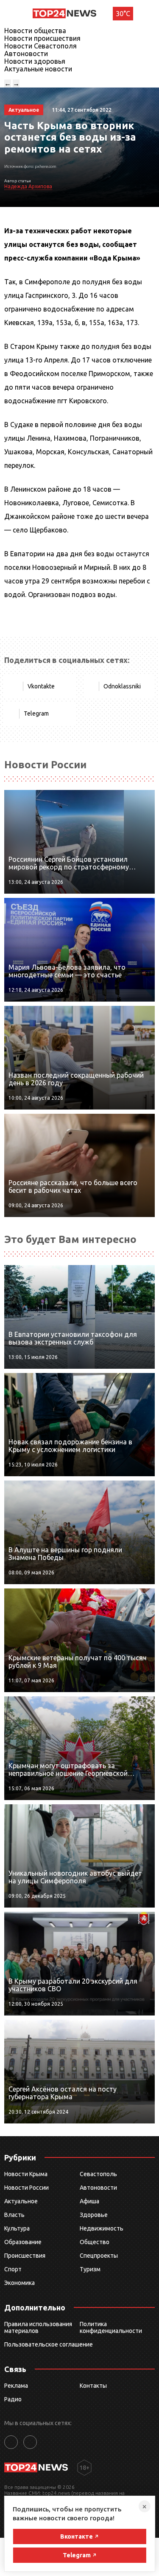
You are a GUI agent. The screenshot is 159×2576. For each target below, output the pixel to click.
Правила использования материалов (38, 2327)
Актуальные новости (38, 69)
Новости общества (35, 31)
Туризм (90, 2269)
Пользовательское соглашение (49, 2344)
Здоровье (94, 2215)
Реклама (16, 2386)
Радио (13, 2399)
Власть (14, 2215)
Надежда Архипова (28, 186)
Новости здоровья (35, 61)
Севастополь (98, 2174)
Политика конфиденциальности (111, 2327)
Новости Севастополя (40, 46)
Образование (23, 2242)
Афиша (89, 2201)
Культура (17, 2228)
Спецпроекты (99, 2256)
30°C (123, 14)
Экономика (20, 2283)
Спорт (13, 2269)
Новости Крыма (26, 2174)
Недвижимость (102, 2228)
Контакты (93, 2386)
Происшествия (25, 2256)
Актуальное (21, 2201)
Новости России (26, 2188)
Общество (95, 2242)
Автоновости (26, 54)
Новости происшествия (42, 38)
